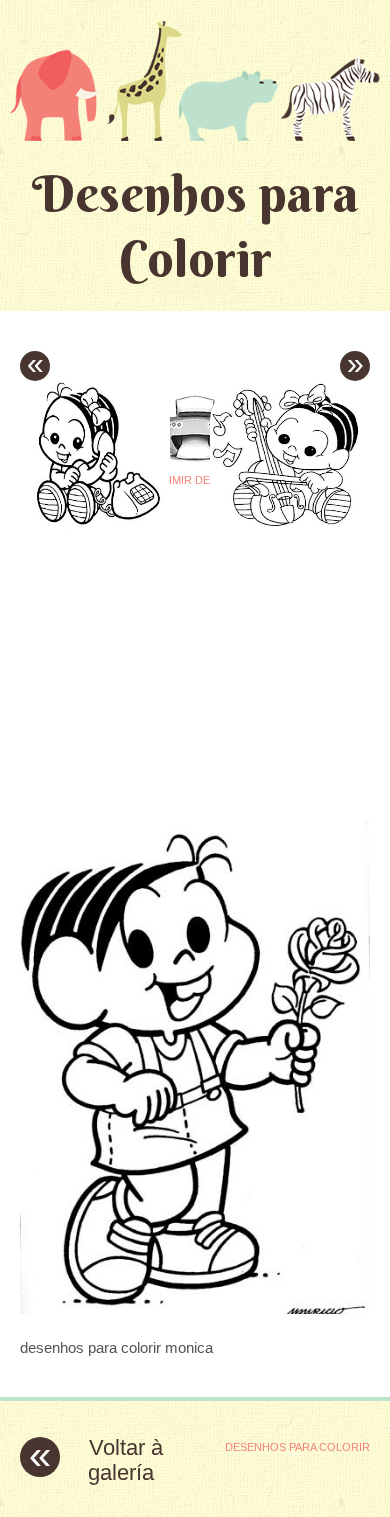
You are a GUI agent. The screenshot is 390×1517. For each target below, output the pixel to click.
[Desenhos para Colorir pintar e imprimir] (195, 80)
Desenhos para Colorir (195, 226)
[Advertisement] (188, 657)
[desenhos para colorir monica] (195, 1308)
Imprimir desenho (195, 480)
